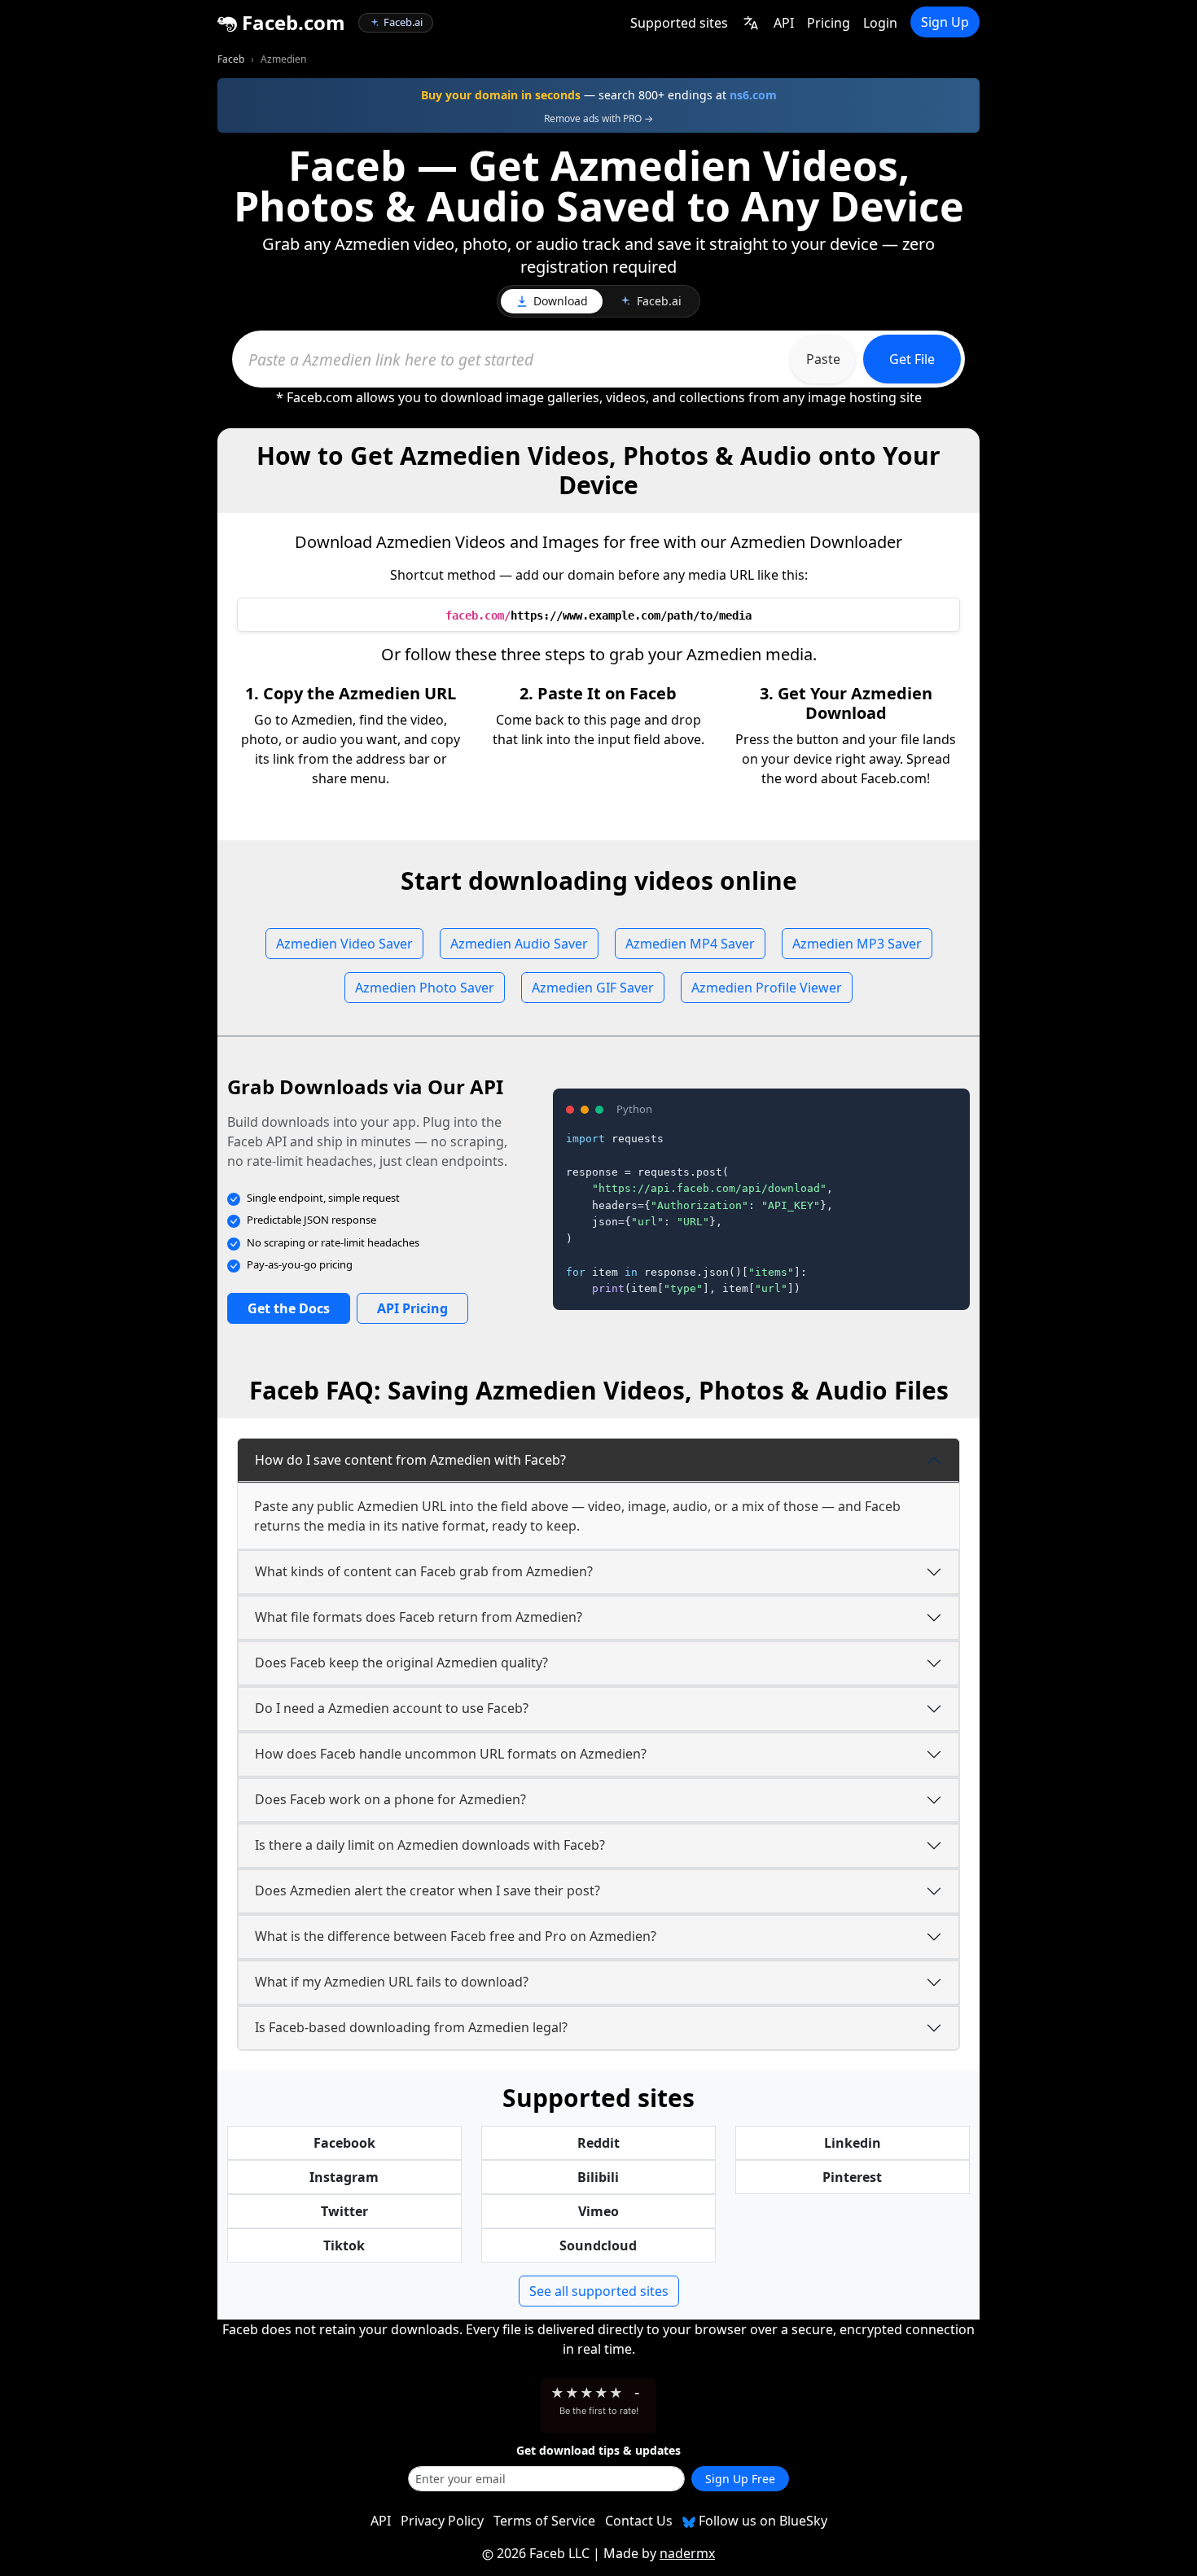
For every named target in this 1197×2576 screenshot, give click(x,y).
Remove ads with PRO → (598, 118)
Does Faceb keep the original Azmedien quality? (401, 1663)
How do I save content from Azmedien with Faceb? (410, 1460)
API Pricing (412, 1308)
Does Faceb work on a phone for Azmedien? (390, 1799)
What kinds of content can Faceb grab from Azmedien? (424, 1571)
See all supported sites (599, 2291)
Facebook (344, 2143)
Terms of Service (544, 2521)
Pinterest (852, 2177)
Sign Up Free (740, 2479)
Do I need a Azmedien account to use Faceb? (392, 1708)
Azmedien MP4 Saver (690, 944)
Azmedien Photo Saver (425, 988)
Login (880, 23)
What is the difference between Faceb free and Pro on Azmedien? (456, 1936)
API (784, 23)
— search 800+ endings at (599, 95)
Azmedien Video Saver (344, 944)
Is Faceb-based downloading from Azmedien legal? (411, 2027)
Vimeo (598, 2211)
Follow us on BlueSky (761, 2521)
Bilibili (598, 2177)
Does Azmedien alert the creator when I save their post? (427, 1890)
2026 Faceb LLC (543, 2553)
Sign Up (945, 22)
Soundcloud (598, 2245)
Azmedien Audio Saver (519, 944)
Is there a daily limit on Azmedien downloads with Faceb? (430, 1845)
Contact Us (639, 2521)
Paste (823, 359)
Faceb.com (291, 22)
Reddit (598, 2143)
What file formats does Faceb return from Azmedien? (419, 1617)
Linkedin (853, 2143)
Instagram (344, 2177)
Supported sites (679, 23)
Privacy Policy (442, 2521)
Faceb (231, 59)
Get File (912, 359)
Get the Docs (289, 1308)
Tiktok (344, 2245)
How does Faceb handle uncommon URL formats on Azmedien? (451, 1754)
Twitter (344, 2211)
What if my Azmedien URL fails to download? (392, 1982)
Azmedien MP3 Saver (857, 944)
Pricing (829, 23)
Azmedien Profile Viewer (767, 988)
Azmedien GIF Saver (593, 988)
